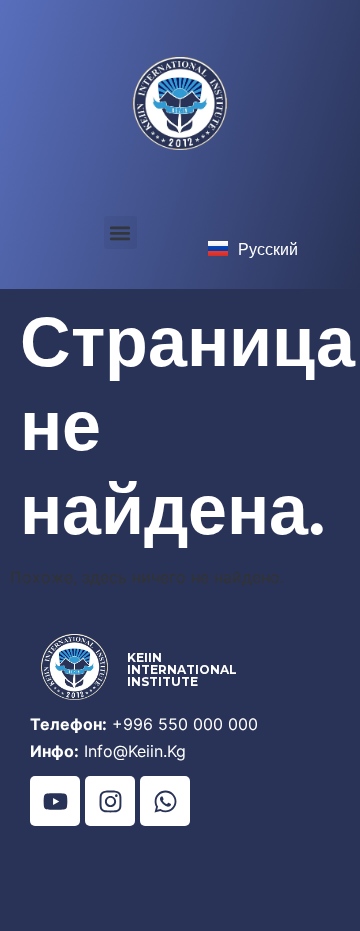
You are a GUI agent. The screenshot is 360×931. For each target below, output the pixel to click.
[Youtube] (55, 801)
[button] (120, 232)
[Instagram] (110, 801)
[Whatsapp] (165, 801)
